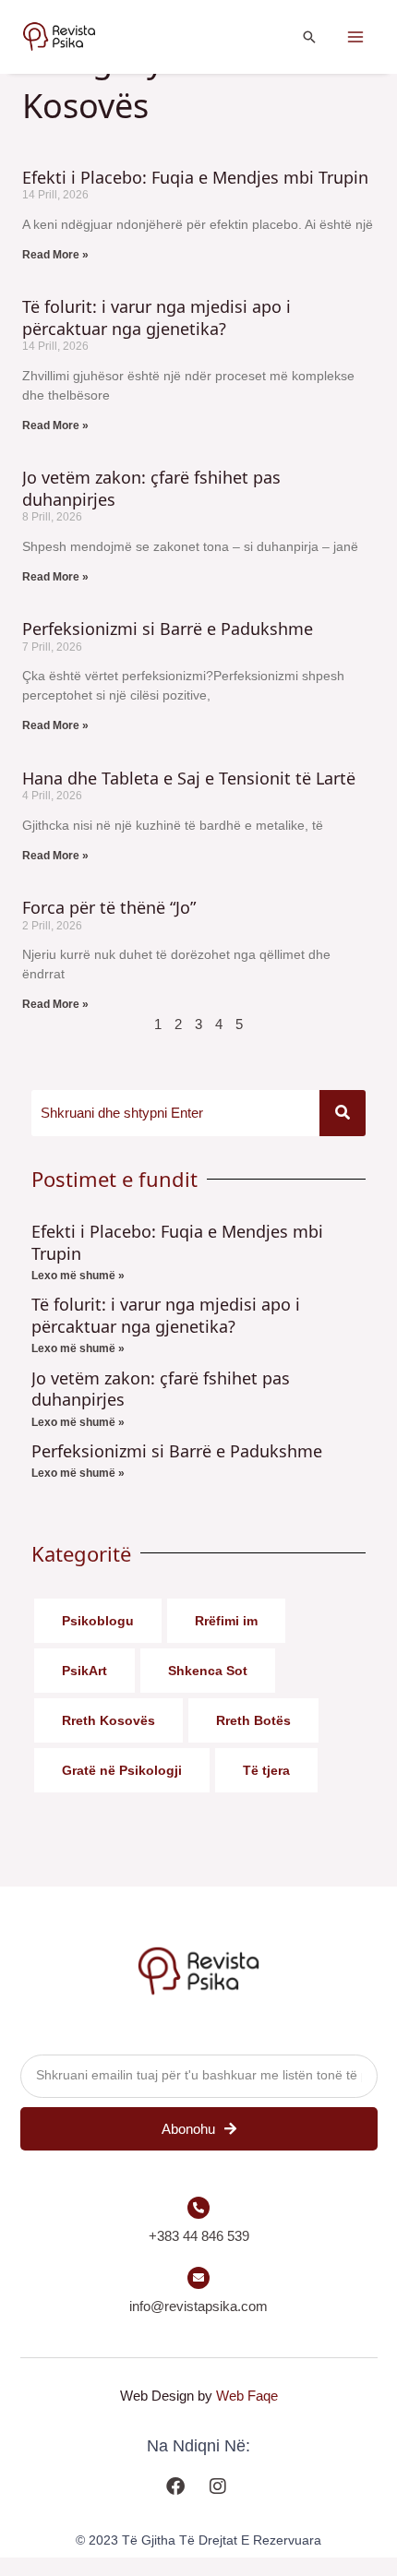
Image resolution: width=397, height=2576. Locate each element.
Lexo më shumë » (78, 1276)
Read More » (55, 255)
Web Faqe (247, 2396)
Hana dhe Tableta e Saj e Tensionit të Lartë (189, 778)
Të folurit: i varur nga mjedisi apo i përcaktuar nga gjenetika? (156, 317)
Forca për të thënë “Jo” (109, 907)
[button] (309, 37)
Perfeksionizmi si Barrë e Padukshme (168, 629)
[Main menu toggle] (356, 37)
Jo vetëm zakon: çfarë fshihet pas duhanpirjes (151, 488)
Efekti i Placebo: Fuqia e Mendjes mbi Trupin (195, 177)
